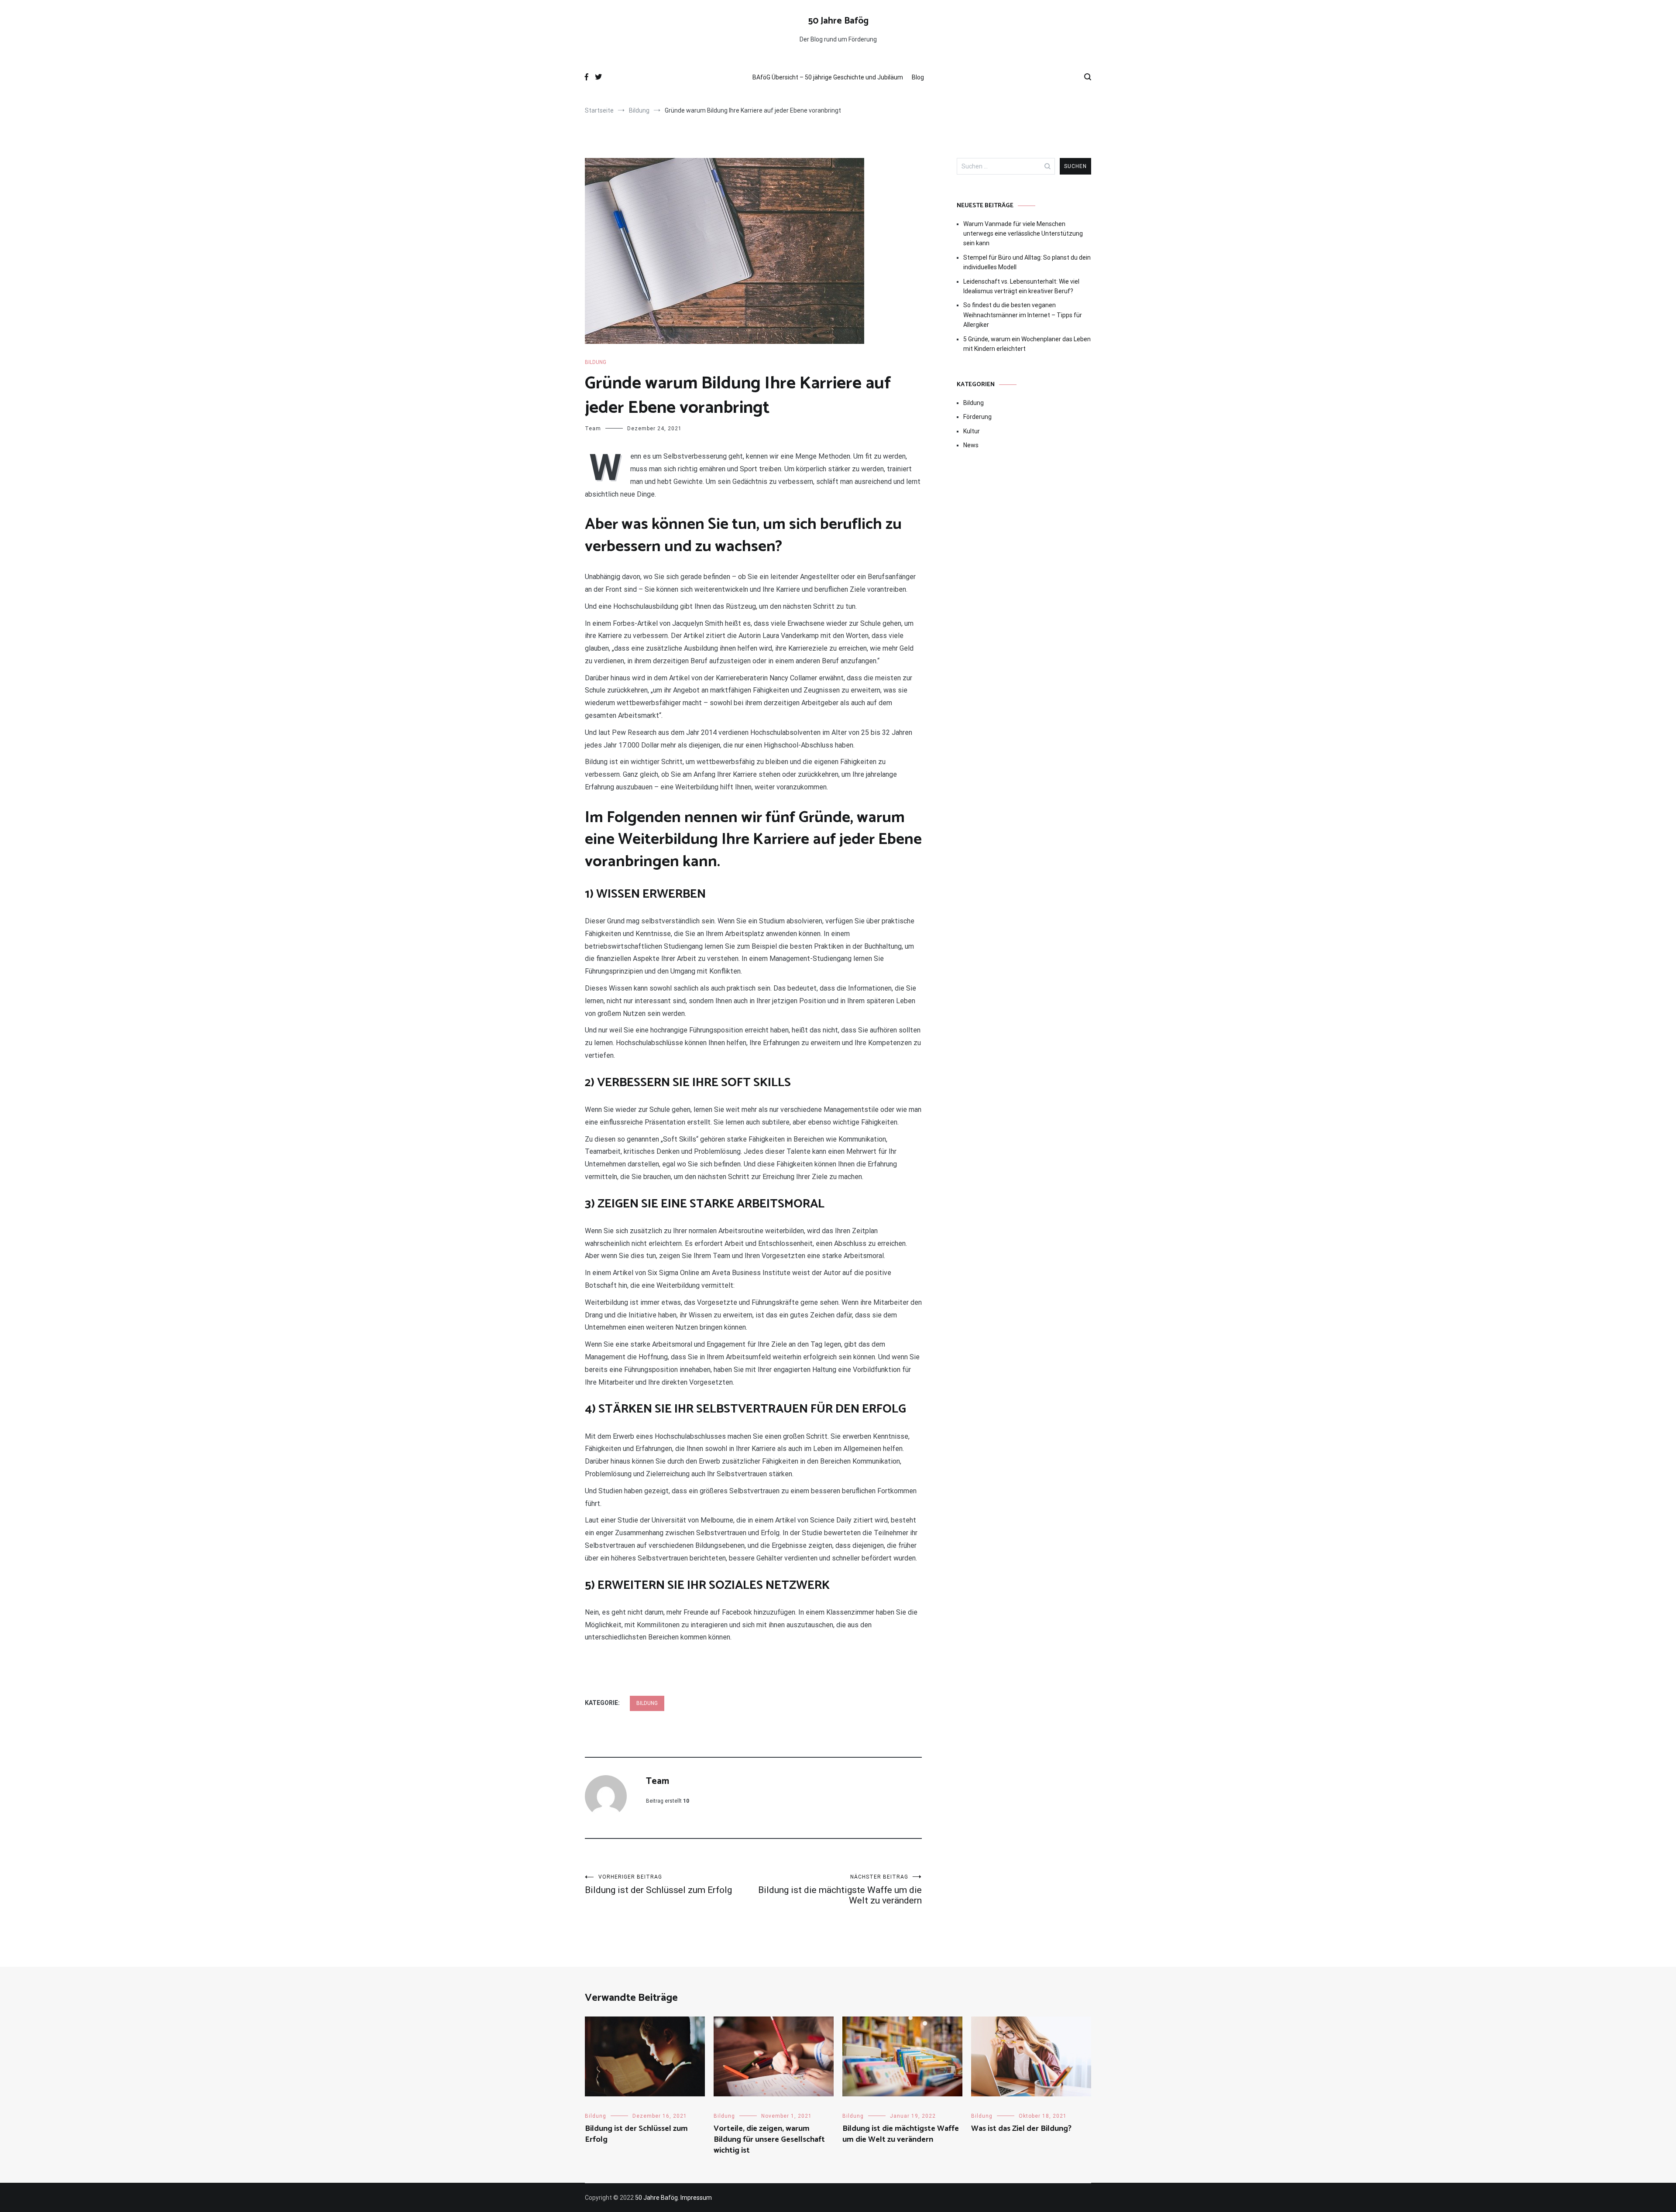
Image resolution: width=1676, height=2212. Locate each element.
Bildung (596, 362)
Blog (918, 77)
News (971, 445)
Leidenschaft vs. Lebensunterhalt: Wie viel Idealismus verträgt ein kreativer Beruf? (1021, 286)
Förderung (977, 417)
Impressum (696, 2198)
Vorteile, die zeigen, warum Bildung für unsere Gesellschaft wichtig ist (769, 2140)
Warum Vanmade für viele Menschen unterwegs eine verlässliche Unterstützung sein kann (1023, 234)
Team (593, 429)
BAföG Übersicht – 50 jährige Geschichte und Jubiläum (828, 77)
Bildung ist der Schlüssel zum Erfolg (658, 1884)
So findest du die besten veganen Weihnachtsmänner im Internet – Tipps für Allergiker (1023, 315)
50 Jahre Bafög (838, 21)
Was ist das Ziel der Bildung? (1021, 2129)
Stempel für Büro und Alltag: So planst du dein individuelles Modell (1027, 262)
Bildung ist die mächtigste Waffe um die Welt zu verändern (840, 1890)
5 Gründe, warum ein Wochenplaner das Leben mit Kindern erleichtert (1027, 344)
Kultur (972, 431)
